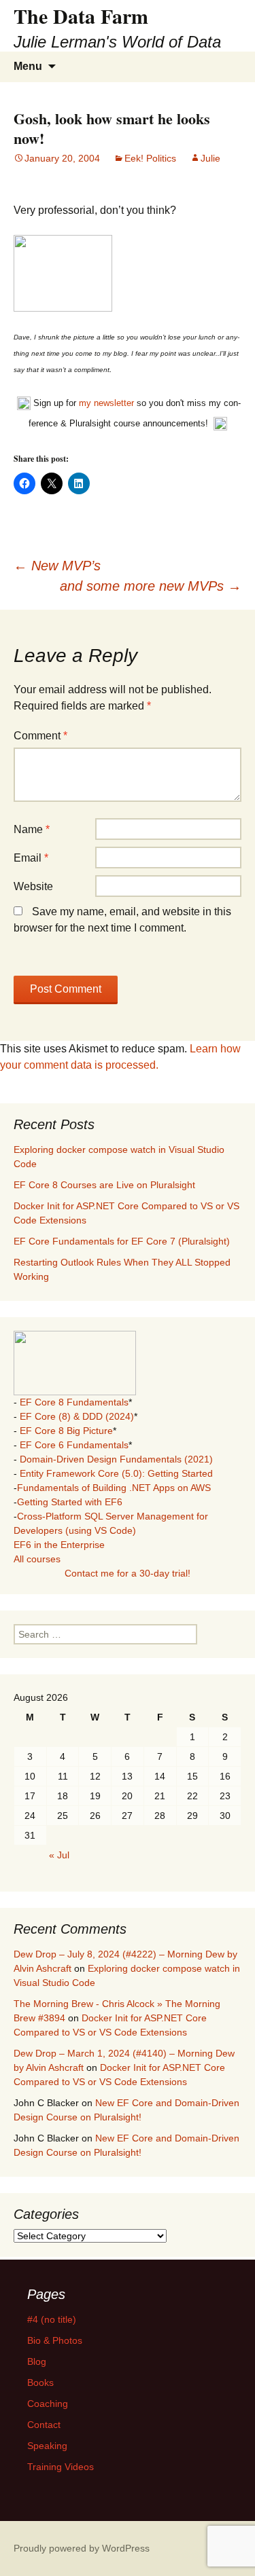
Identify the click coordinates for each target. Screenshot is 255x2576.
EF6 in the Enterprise (59, 1545)
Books (40, 2382)
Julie (210, 158)
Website (33, 886)
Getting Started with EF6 (70, 1502)
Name (32, 829)
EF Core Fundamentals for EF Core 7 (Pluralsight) (122, 1241)
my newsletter (106, 403)
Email (31, 858)
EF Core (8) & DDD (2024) (77, 1416)
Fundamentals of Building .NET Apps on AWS (114, 1488)
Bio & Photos (55, 2340)
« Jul (59, 1855)
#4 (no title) (52, 2319)
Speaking (47, 2446)
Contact (44, 2425)
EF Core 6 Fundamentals (74, 1445)
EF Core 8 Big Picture (66, 1431)
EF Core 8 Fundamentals (74, 1402)
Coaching (48, 2404)
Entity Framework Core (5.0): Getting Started (116, 1473)
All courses (37, 1559)
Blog (37, 2361)
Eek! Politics (150, 158)
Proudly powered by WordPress (82, 2548)
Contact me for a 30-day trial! (128, 1573)
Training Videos (61, 2467)
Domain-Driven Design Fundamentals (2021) (116, 1459)
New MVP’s (57, 566)
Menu (28, 66)
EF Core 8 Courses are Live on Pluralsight (104, 1185)
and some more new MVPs (151, 586)
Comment (40, 736)
